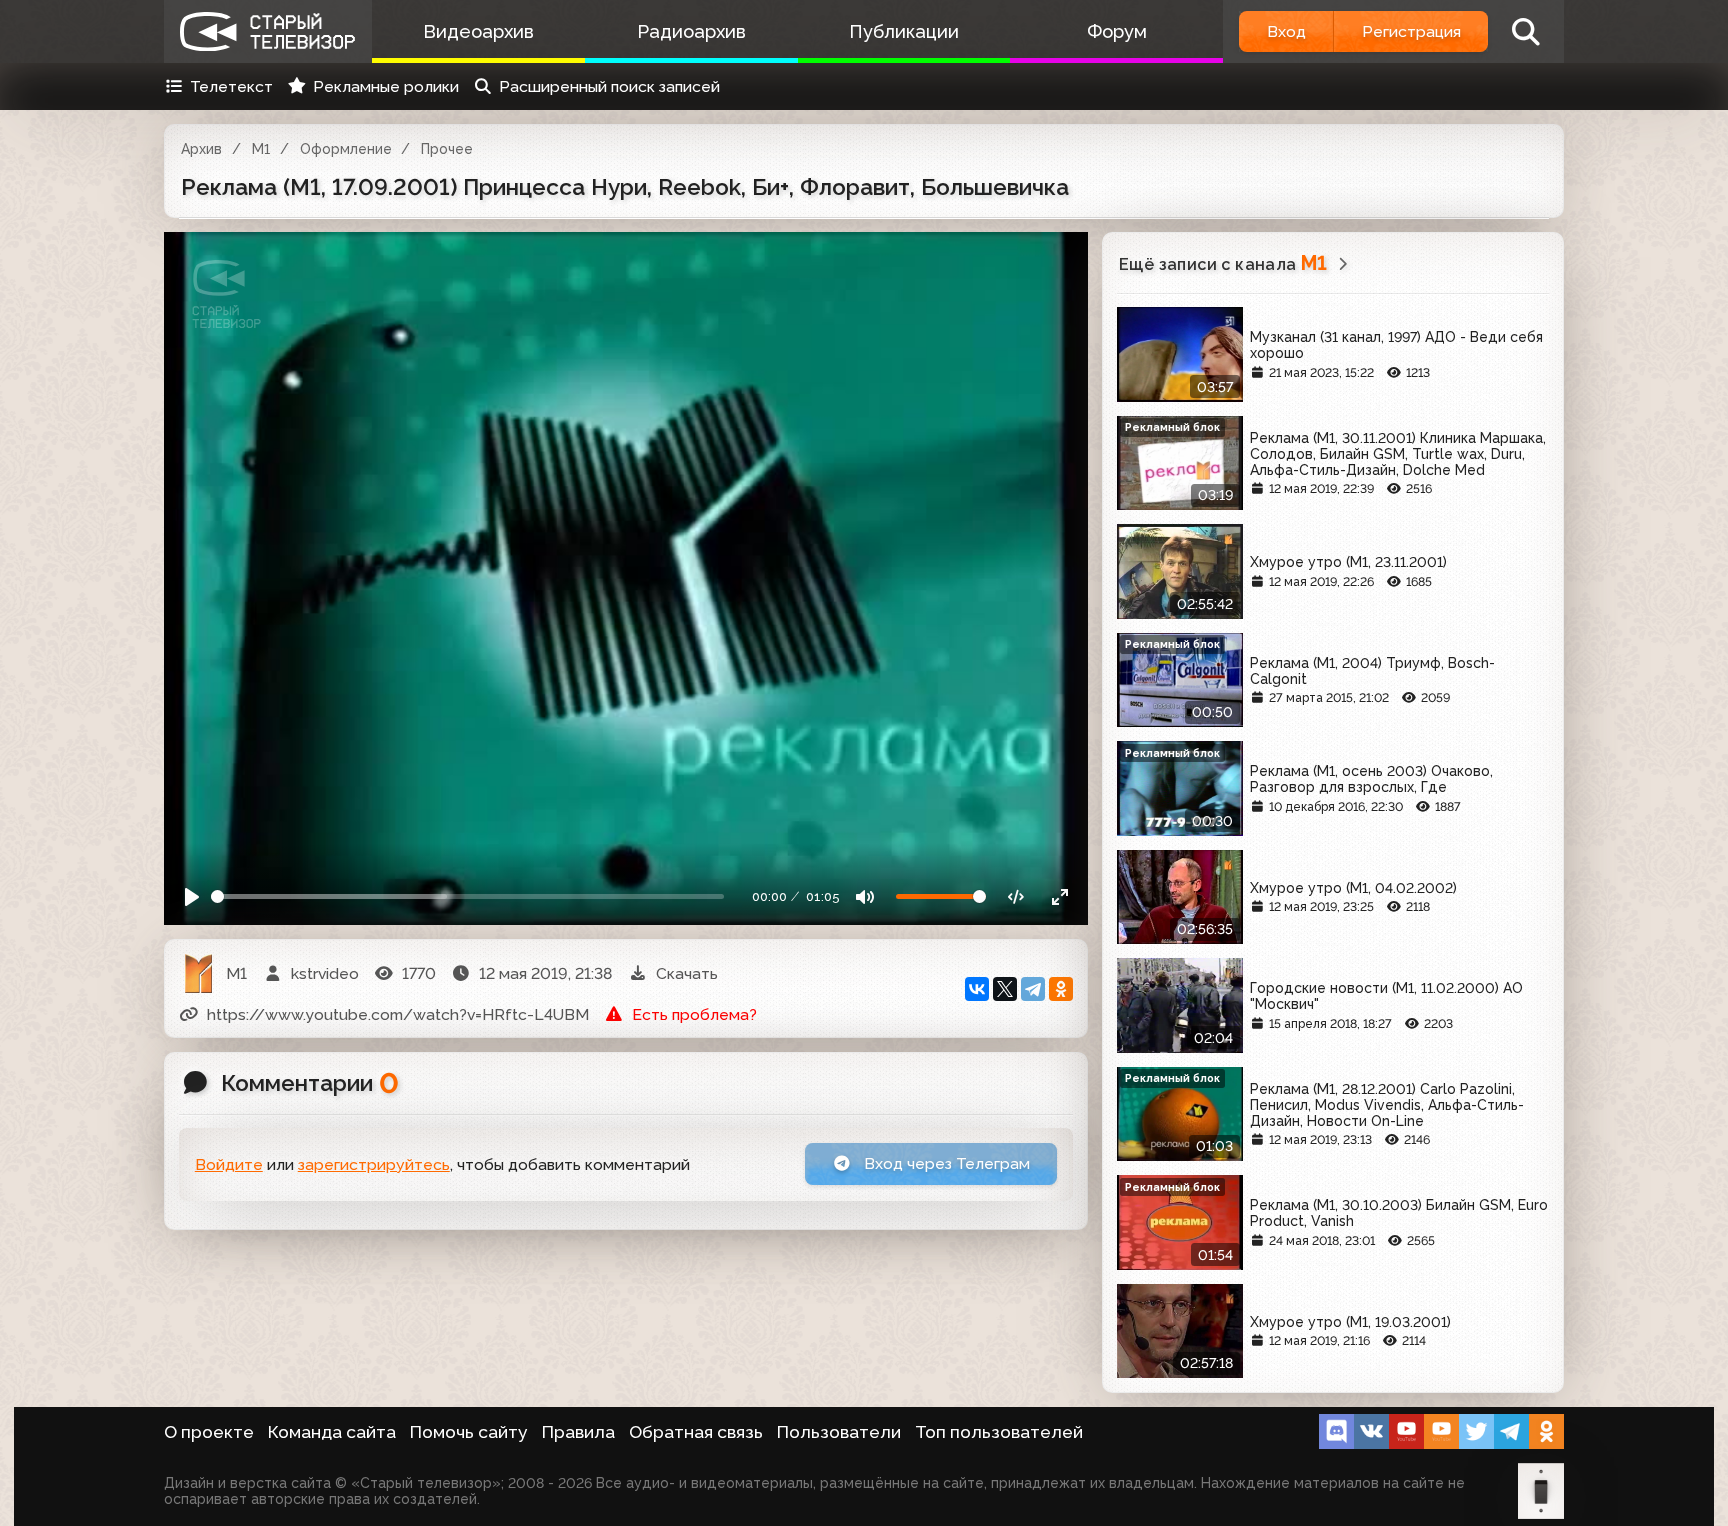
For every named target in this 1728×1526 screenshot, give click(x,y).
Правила (578, 1432)
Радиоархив (691, 31)
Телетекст (231, 86)
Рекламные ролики (386, 86)
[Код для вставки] (1016, 896)
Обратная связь (696, 1432)
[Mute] (865, 896)
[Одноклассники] (1061, 989)
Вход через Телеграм (945, 1163)
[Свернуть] (1059, 896)
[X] (1005, 989)
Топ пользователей (999, 1432)
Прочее (447, 149)
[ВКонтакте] (977, 989)
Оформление (346, 149)
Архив (201, 149)
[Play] (192, 896)
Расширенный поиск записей (609, 86)
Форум (1117, 31)
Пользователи (839, 1432)
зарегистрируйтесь (374, 1164)
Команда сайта (332, 1432)
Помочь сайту (469, 1432)
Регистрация (1411, 31)
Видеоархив (478, 31)
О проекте (209, 1432)
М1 (261, 149)
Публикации (904, 31)
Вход (1286, 31)
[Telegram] (1033, 989)
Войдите (229, 1164)
